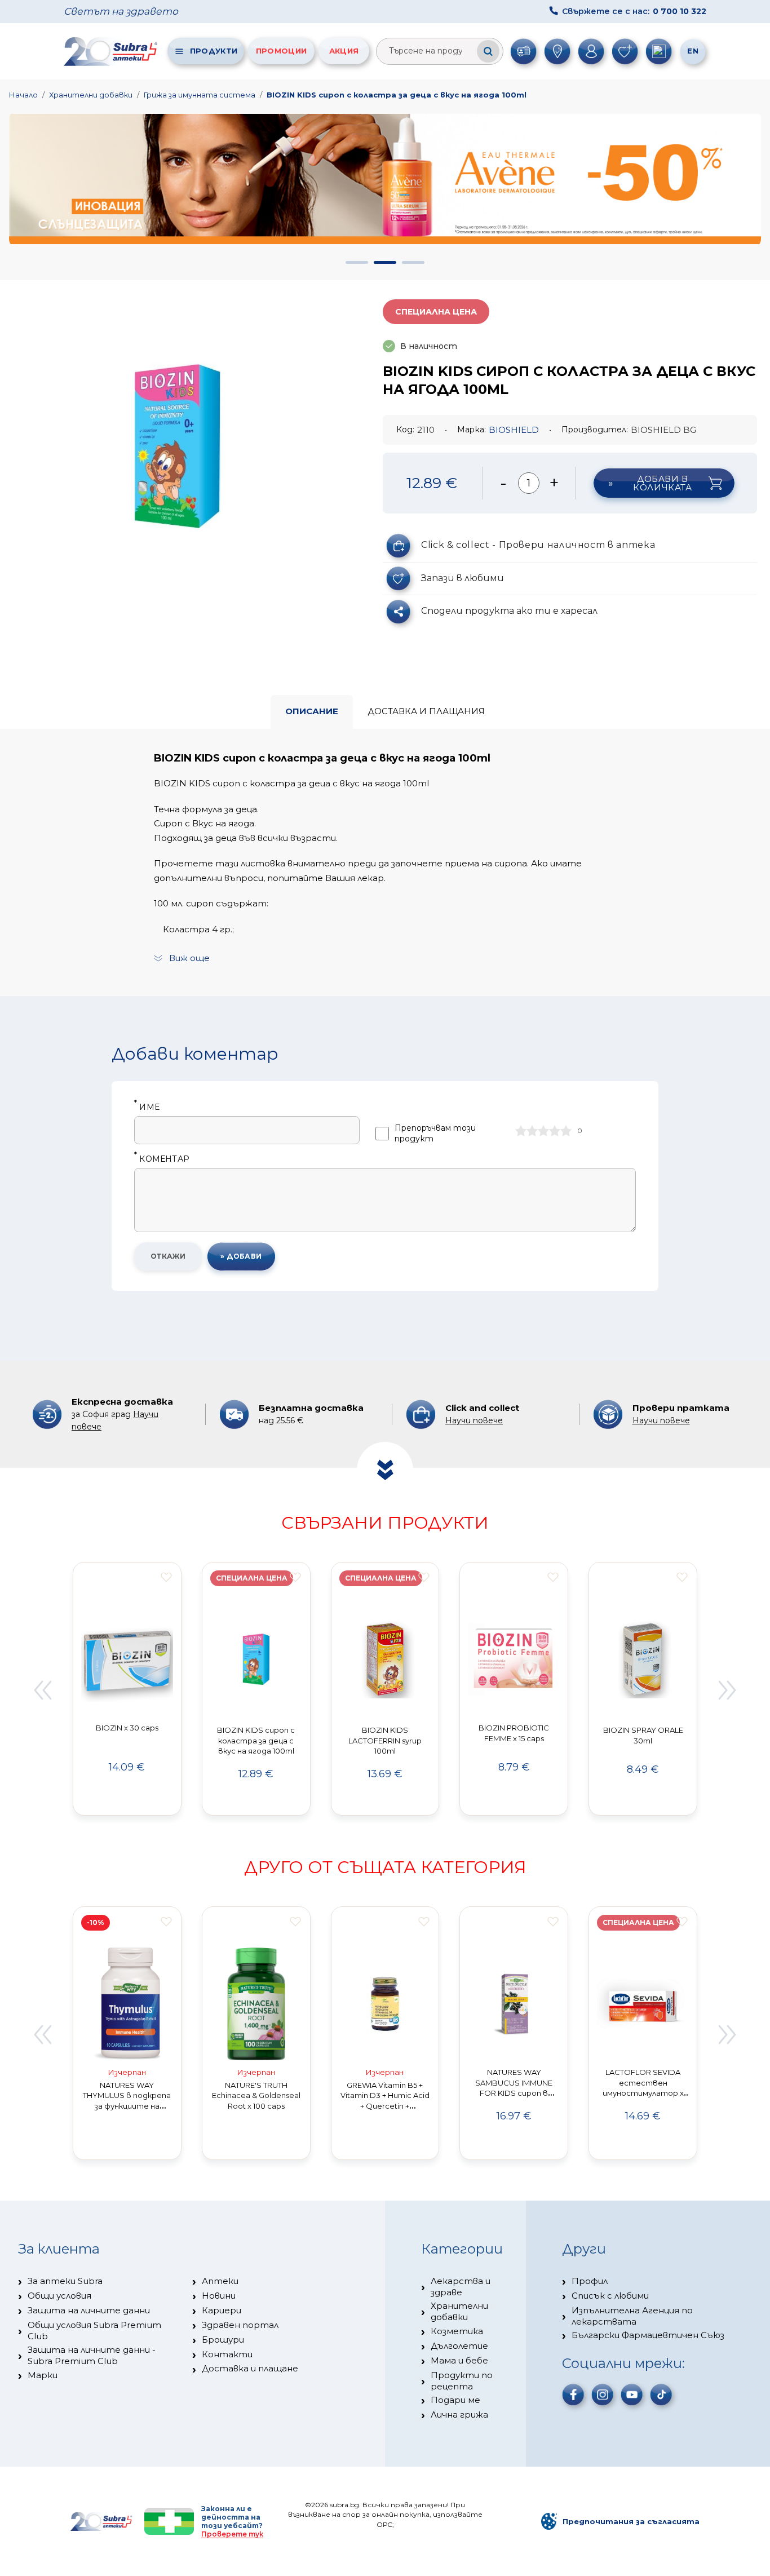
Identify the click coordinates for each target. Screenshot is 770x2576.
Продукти (214, 51)
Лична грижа (459, 2415)
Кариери (222, 2310)
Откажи (168, 1256)
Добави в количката (662, 483)
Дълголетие (459, 2346)
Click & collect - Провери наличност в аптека (538, 545)
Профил (590, 2281)
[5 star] (566, 1131)
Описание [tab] (312, 711)
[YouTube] (632, 2394)
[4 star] (555, 1131)
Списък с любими (610, 2296)
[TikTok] (661, 2394)
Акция (344, 51)
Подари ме (455, 2400)
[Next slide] (728, 1690)
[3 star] (543, 1131)
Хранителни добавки (91, 95)
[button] (357, 262)
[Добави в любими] (166, 1577)
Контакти (227, 2354)
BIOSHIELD (514, 430)
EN (693, 51)
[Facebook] (573, 2394)
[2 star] (532, 1131)
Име (147, 1107)
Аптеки (220, 2281)
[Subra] (112, 51)
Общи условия (59, 2296)
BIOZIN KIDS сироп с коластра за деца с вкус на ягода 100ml (397, 95)
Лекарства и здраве (461, 2287)
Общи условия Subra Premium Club (94, 2331)
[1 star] (521, 1131)
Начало (23, 95)
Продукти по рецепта (462, 2381)
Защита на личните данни (89, 2310)
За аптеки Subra (65, 2281)
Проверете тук (232, 2534)
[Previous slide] (42, 1690)
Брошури (223, 2340)
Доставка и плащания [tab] (426, 711)
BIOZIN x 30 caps (127, 1728)
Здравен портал (240, 2325)
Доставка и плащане (250, 2368)
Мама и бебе (459, 2360)
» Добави (241, 1256)
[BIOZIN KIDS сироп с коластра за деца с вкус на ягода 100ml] (178, 446)
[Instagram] (603, 2394)
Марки (43, 2375)
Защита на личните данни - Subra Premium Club (92, 2355)
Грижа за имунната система (200, 95)
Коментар (162, 1159)
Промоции (281, 51)
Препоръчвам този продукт (435, 1133)
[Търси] (488, 51)
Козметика (457, 2331)
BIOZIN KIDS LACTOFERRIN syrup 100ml (385, 1741)
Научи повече (474, 1420)
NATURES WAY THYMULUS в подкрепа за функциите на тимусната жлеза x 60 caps (127, 2106)
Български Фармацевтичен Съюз (648, 2335)
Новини (219, 2296)
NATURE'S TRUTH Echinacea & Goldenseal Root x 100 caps (256, 2096)
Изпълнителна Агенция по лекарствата (632, 2316)
